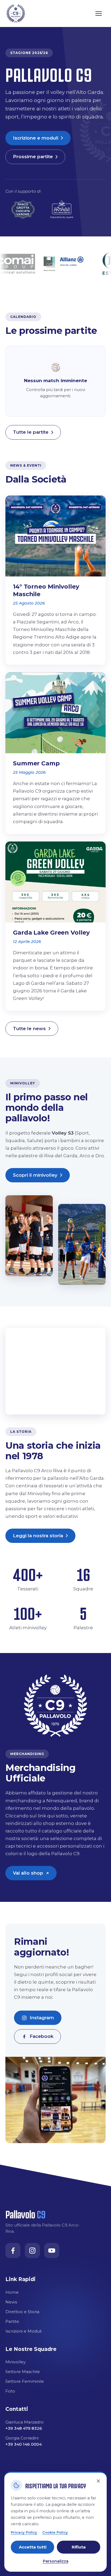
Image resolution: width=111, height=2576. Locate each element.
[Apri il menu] (99, 13)
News (11, 2302)
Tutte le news (29, 1029)
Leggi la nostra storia (38, 1536)
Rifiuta (79, 2547)
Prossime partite (33, 157)
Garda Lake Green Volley (51, 933)
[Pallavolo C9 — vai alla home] (16, 13)
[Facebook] (13, 2251)
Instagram (42, 2018)
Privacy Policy (24, 2532)
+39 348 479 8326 (24, 2428)
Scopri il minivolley (35, 1175)
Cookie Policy (55, 2532)
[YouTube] (52, 2251)
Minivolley (15, 2362)
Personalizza (56, 2561)
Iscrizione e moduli (36, 138)
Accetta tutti (33, 2547)
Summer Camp (36, 763)
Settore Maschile (23, 2372)
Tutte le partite (31, 432)
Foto (10, 2391)
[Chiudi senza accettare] (98, 2481)
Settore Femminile (25, 2381)
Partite (12, 2321)
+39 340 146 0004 (24, 2444)
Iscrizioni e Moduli (23, 2331)
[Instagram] (32, 2251)
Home (12, 2292)
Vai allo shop (35, 1875)
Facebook (41, 2036)
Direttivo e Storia (22, 2312)
